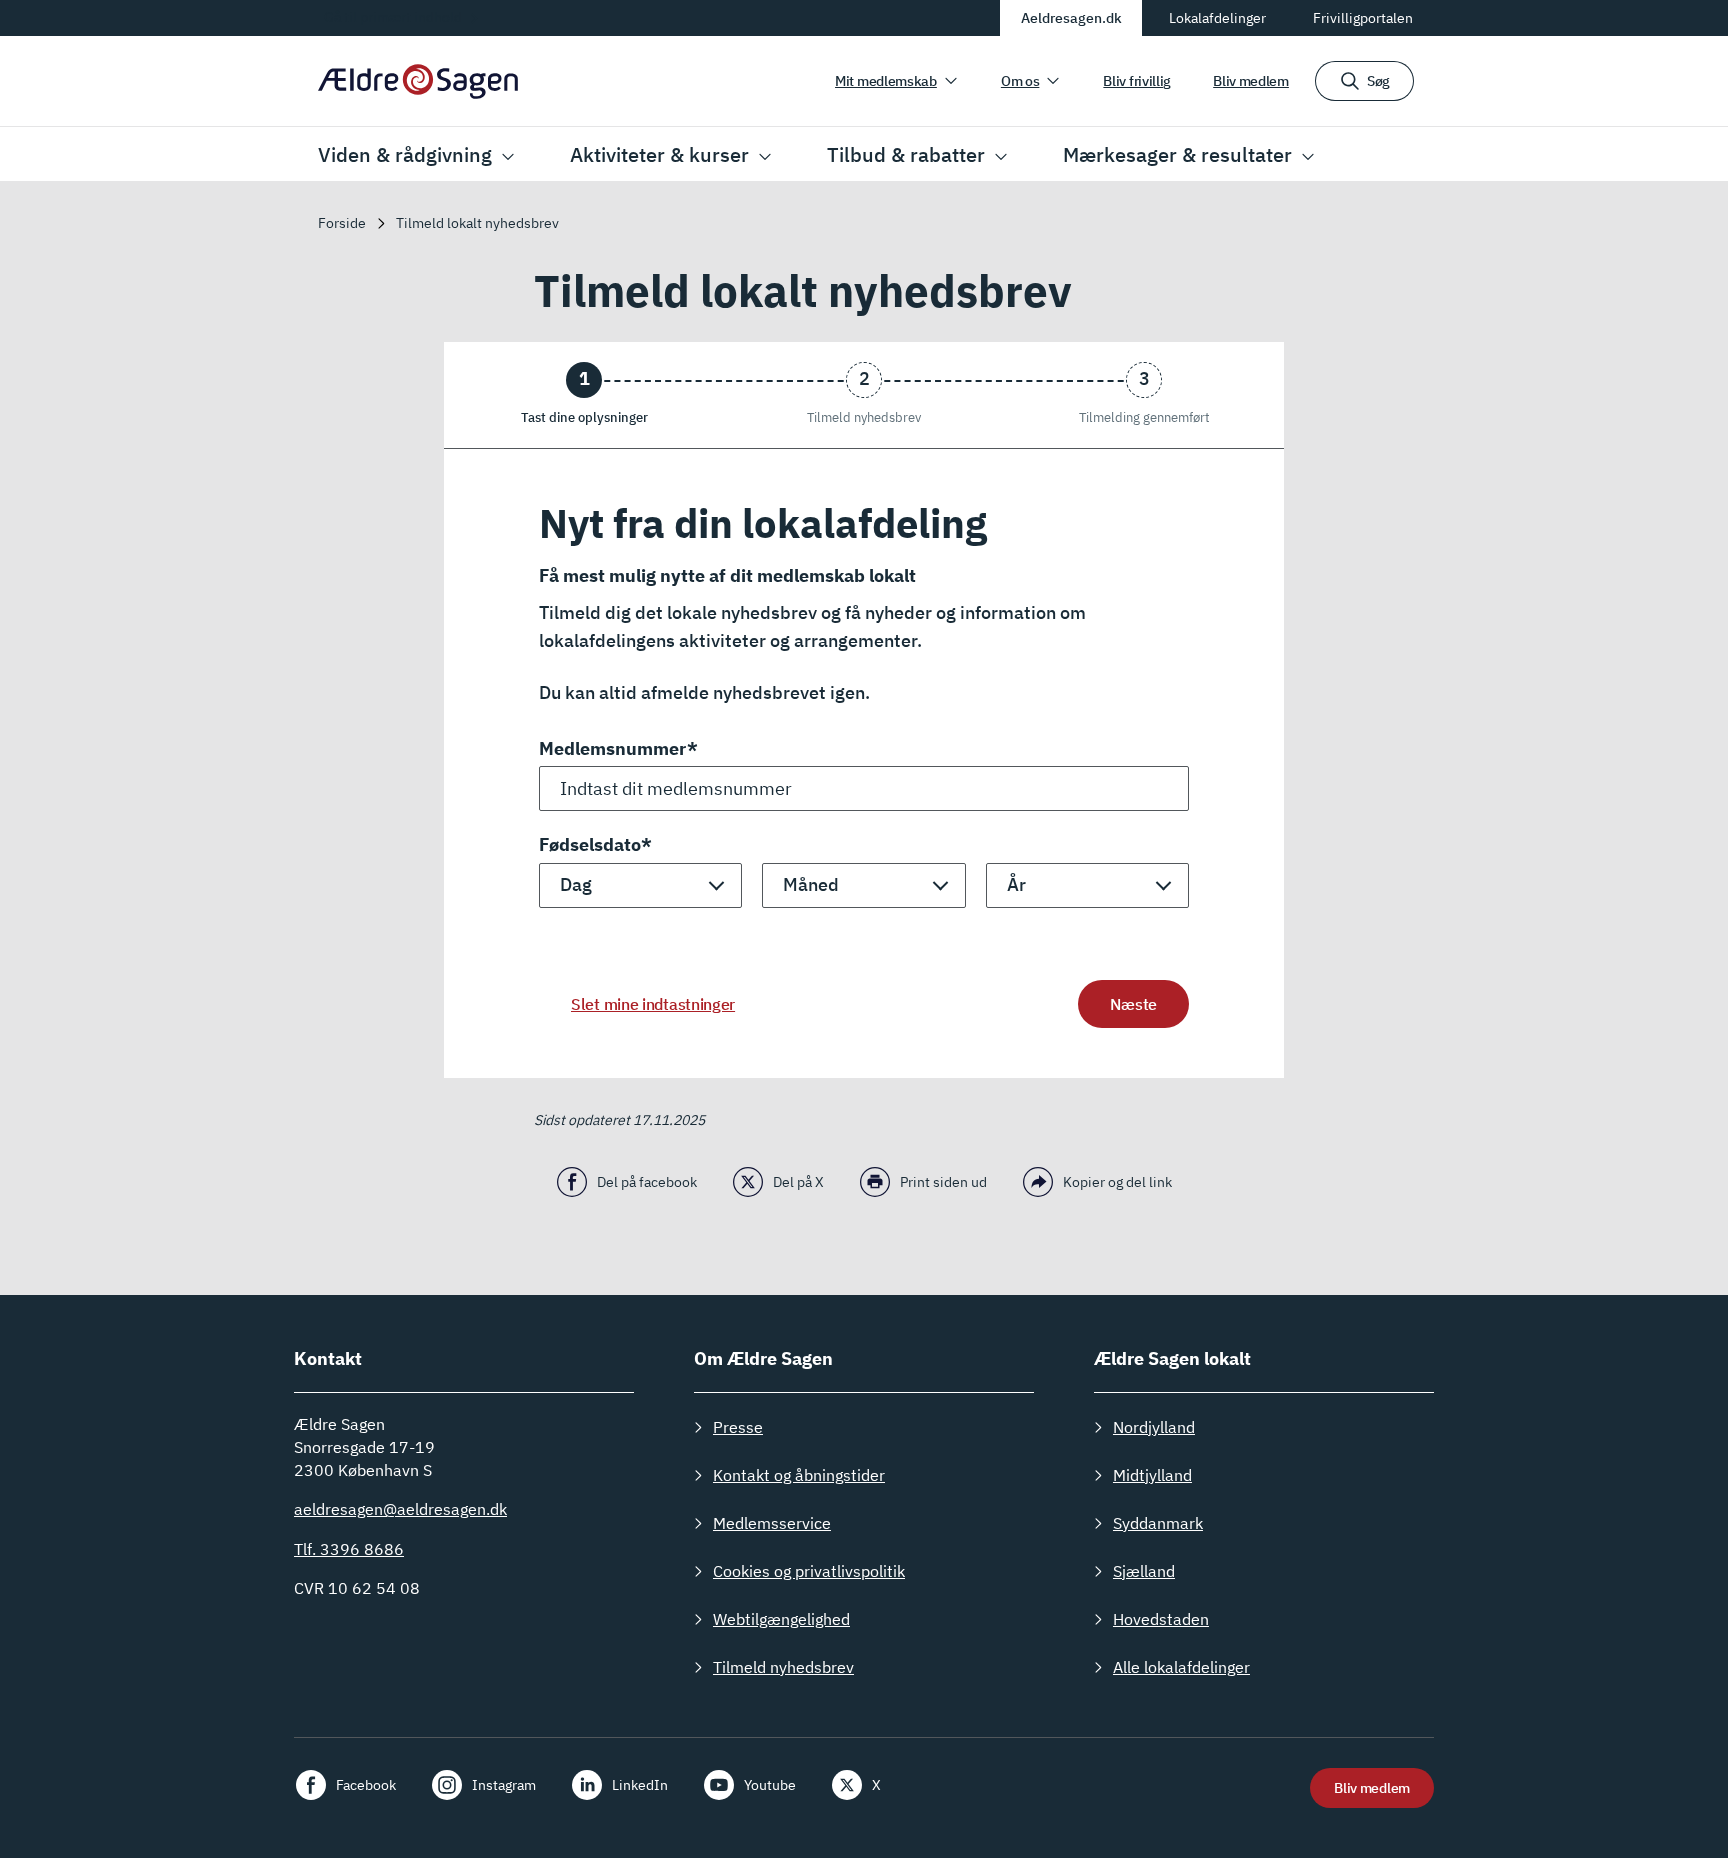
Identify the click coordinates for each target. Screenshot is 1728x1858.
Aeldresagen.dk (1071, 18)
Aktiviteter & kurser (659, 154)
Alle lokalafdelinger (1181, 1667)
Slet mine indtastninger (653, 1004)
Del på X (798, 1182)
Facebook (366, 1785)
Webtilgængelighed (781, 1619)
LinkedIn (640, 1785)
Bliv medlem (1251, 81)
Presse (738, 1427)
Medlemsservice (772, 1523)
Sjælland (1144, 1571)
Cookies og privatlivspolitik (809, 1571)
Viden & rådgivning (405, 154)
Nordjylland (1154, 1427)
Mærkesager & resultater (1177, 154)
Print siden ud (943, 1182)
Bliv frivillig (1137, 81)
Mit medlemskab (886, 81)
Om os (1020, 81)
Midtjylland (1152, 1475)
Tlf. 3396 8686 (349, 1549)
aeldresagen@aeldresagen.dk (400, 1509)
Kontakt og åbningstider (799, 1475)
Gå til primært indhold (393, 17)
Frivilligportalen (1363, 18)
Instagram (504, 1785)
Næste (1133, 1004)
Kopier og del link (1117, 1182)
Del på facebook (647, 1182)
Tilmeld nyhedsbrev (783, 1667)
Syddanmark (1158, 1523)
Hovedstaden (1161, 1619)
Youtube (770, 1785)
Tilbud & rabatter (906, 154)
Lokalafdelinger (1217, 18)
